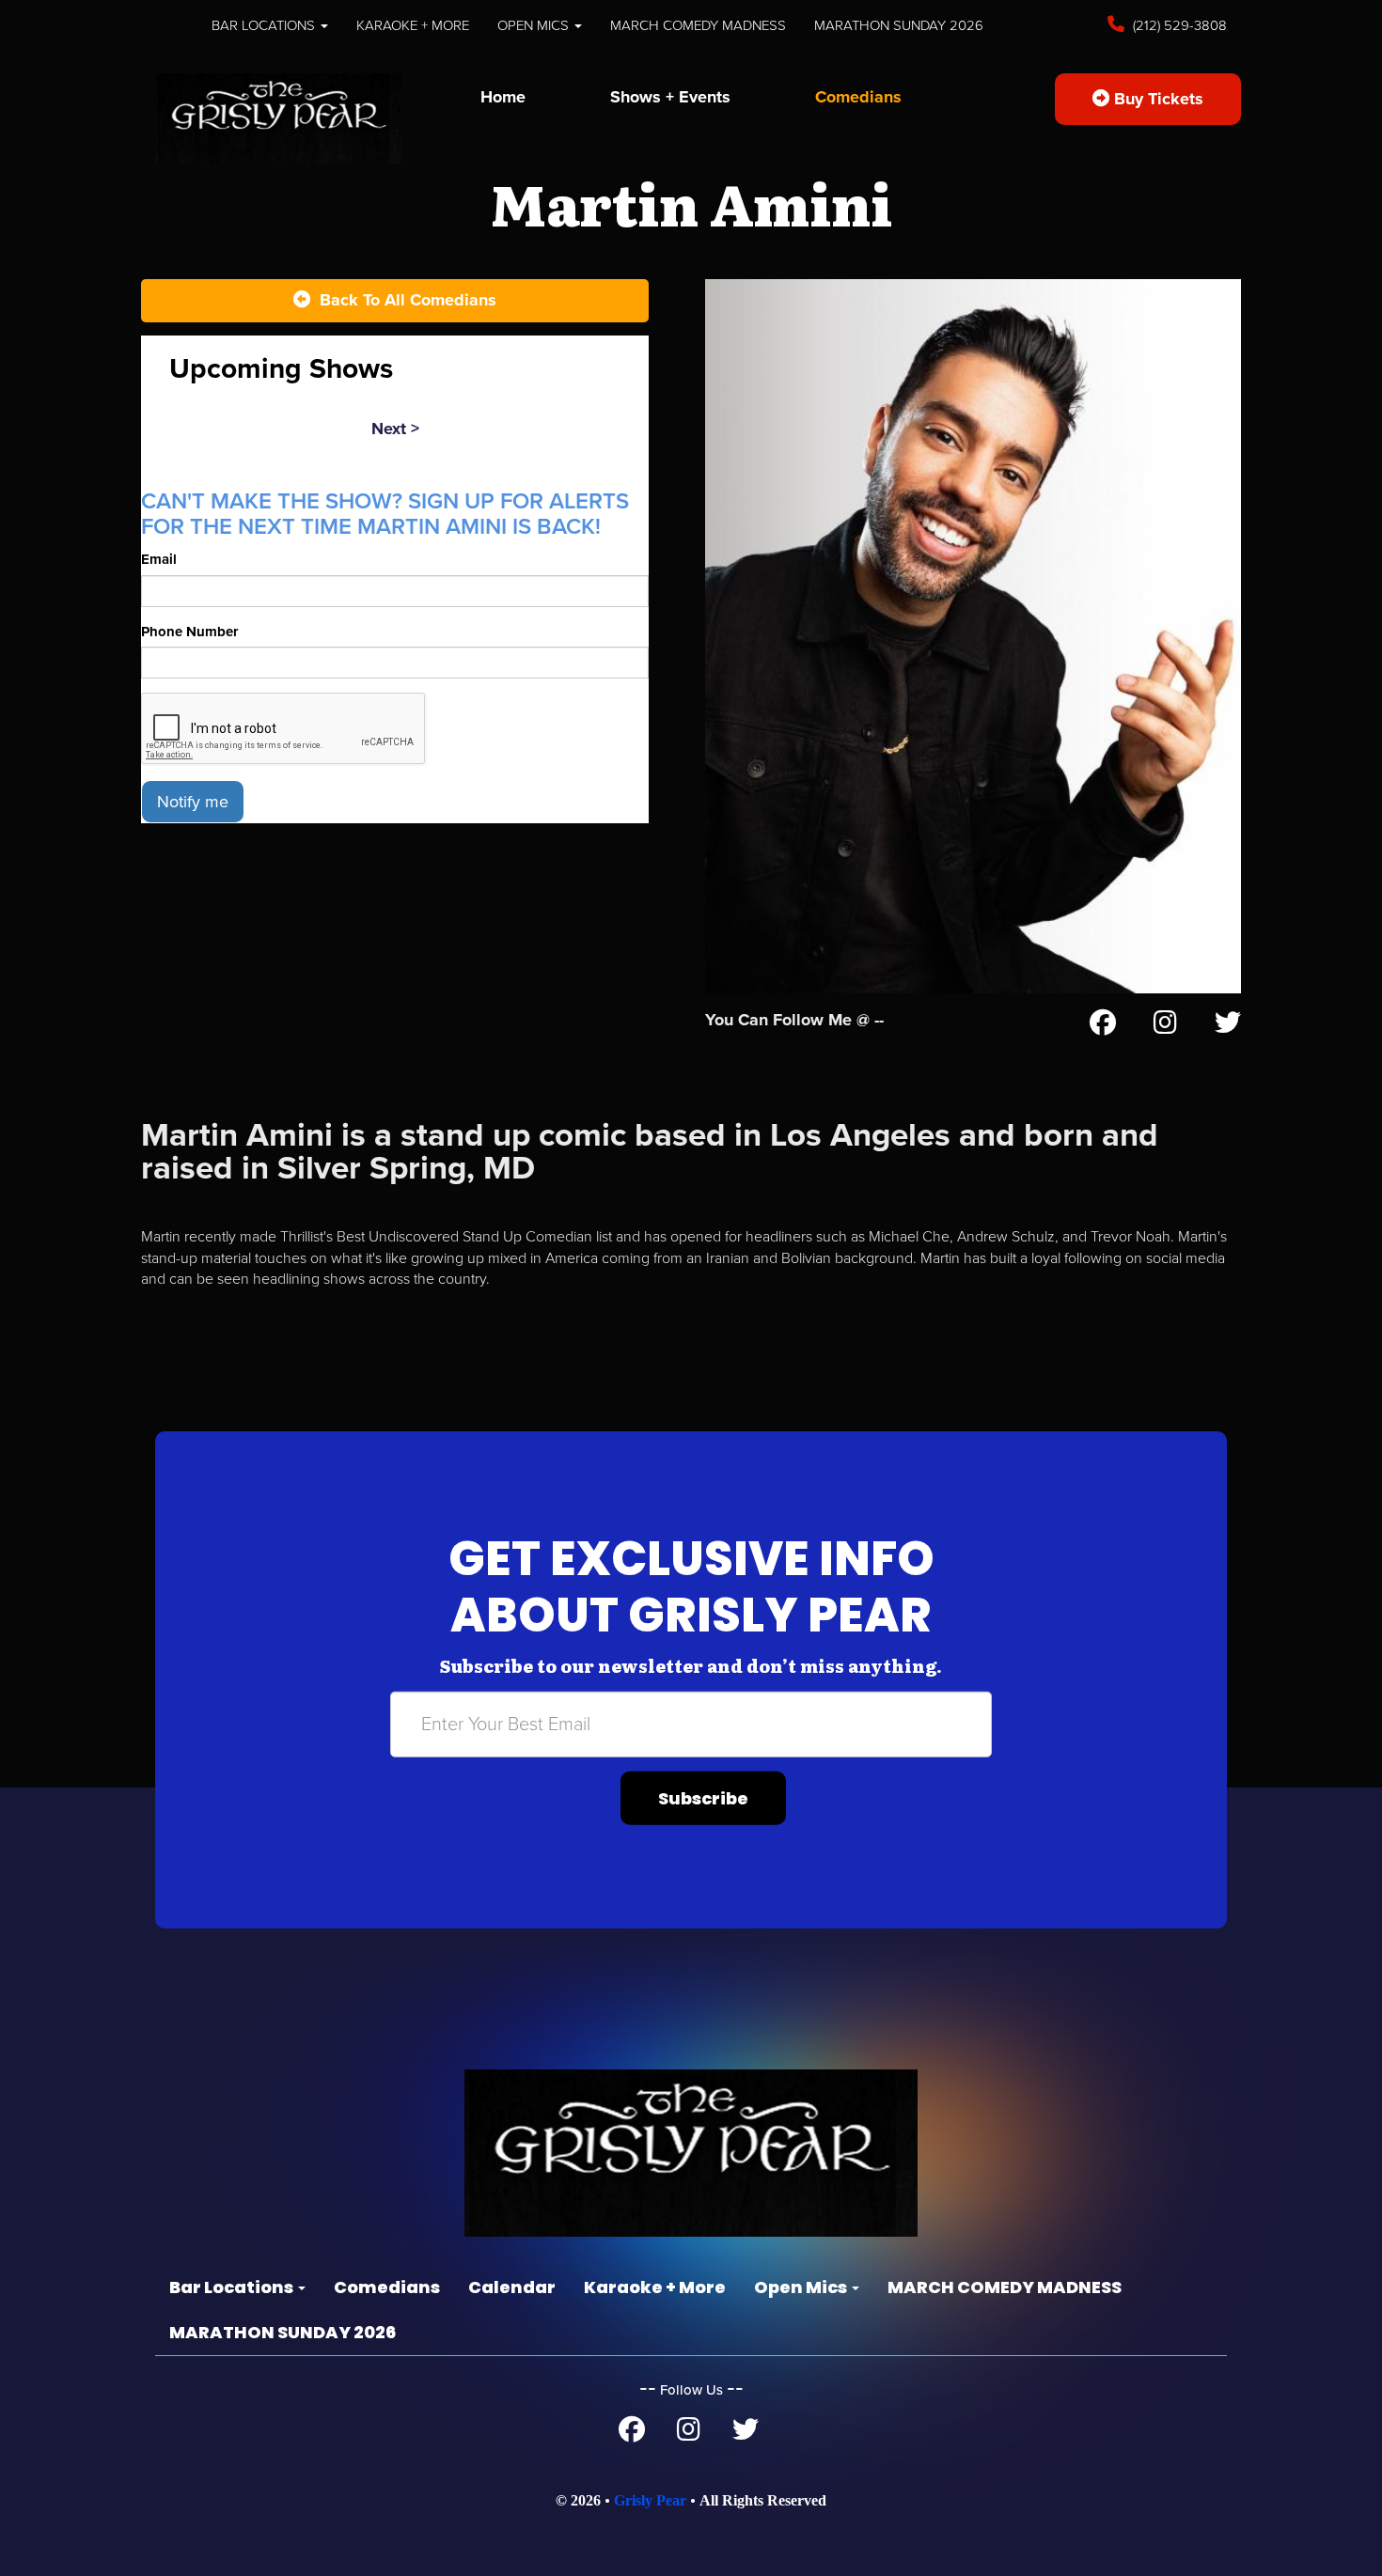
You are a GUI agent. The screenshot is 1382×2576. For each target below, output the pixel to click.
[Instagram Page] (1165, 1026)
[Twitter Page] (1228, 1026)
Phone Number (189, 632)
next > (395, 429)
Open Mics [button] (535, 25)
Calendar (512, 2287)
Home (503, 97)
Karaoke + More (413, 25)
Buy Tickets (1156, 99)
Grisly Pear (650, 2500)
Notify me (193, 802)
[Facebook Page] (1103, 1026)
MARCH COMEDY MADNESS (698, 25)
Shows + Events (670, 97)
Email (159, 559)
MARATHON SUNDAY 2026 (899, 25)
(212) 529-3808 (1178, 25)
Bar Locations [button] (265, 25)
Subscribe (703, 1798)
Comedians (858, 97)
